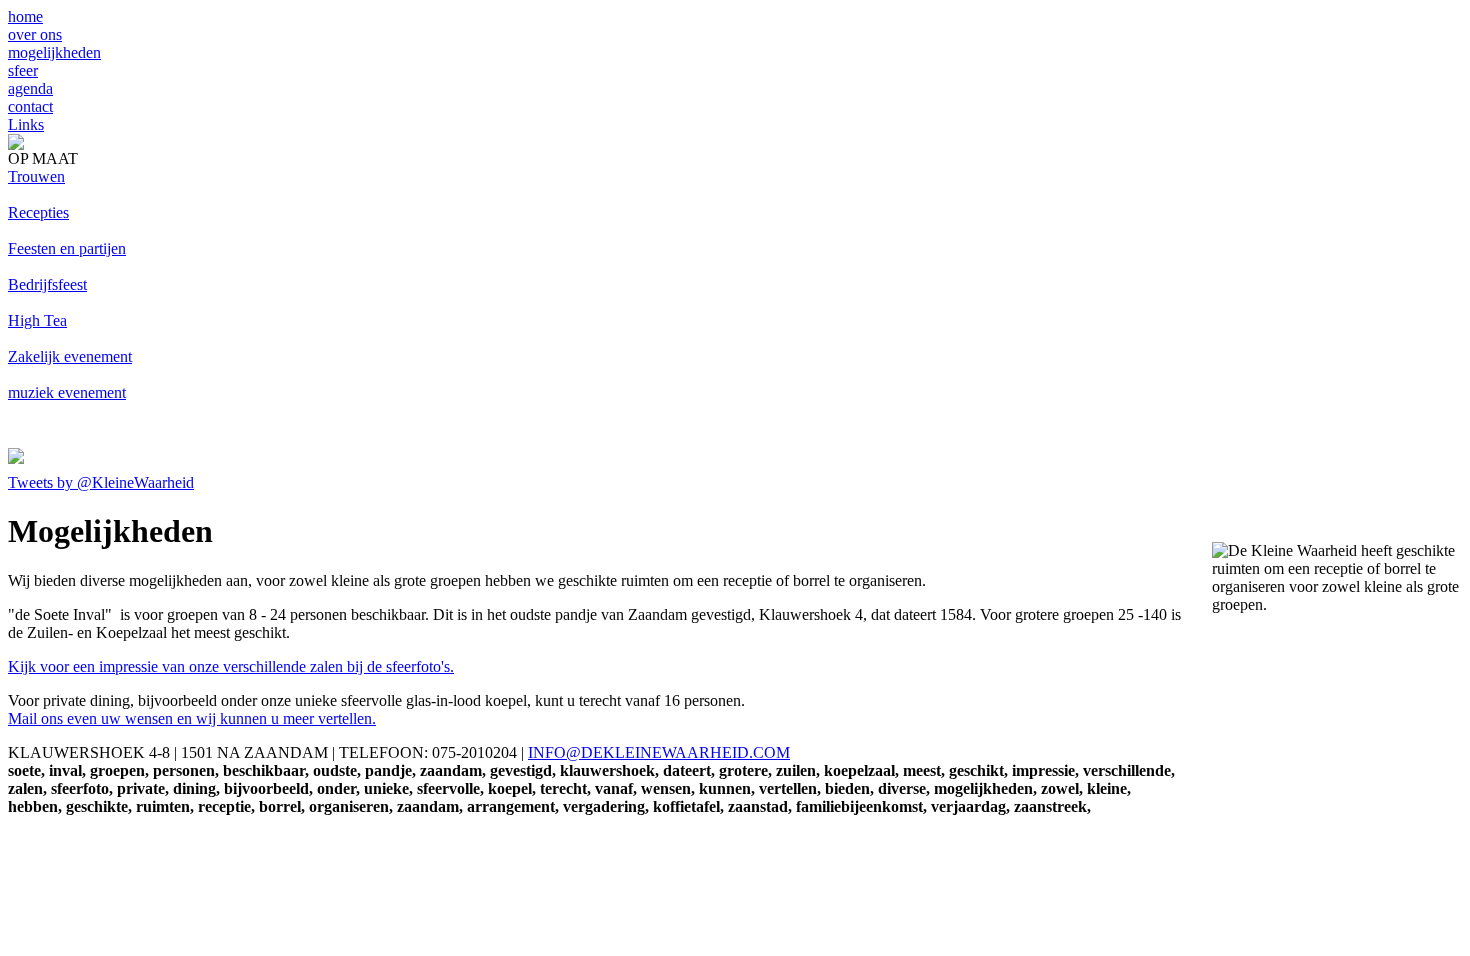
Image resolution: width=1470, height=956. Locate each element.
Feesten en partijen (67, 248)
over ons (35, 34)
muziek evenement (67, 392)
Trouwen (36, 176)
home (25, 16)
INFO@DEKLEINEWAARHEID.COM (659, 752)
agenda (30, 88)
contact (30, 106)
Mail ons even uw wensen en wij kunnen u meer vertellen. (192, 718)
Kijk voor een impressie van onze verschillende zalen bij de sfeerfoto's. (231, 666)
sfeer (23, 70)
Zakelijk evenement (70, 356)
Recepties (38, 212)
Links (26, 124)
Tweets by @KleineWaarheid (101, 482)
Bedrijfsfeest (47, 284)
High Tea (37, 320)
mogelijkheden (54, 52)
